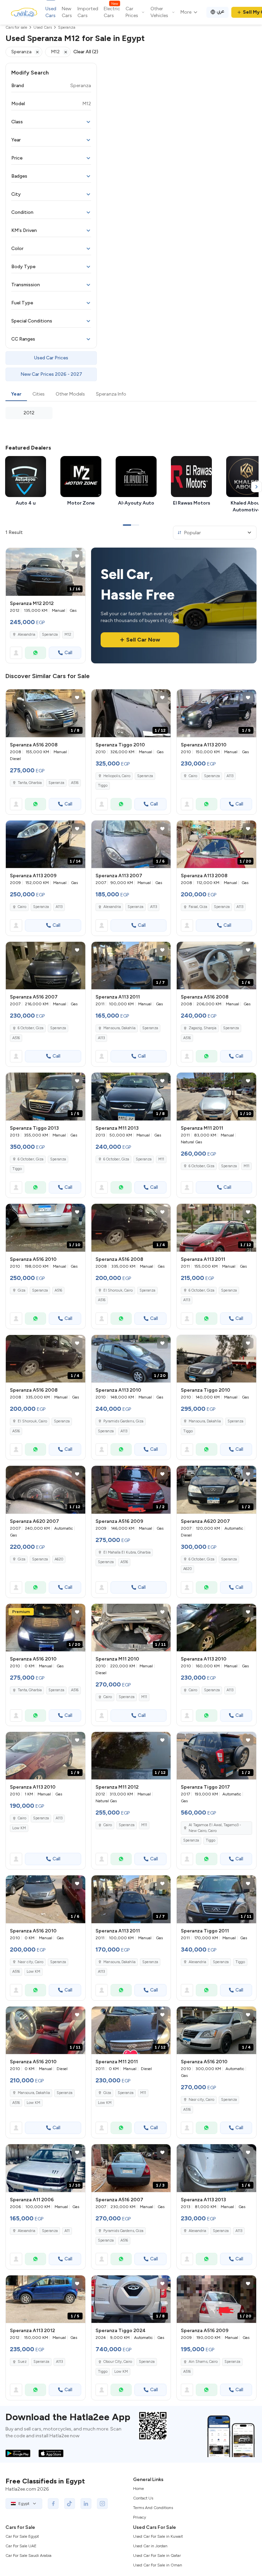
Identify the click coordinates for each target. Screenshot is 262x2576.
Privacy (140, 2517)
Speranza (50, 635)
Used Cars (51, 12)
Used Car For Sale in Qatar (157, 2556)
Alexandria (26, 635)
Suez (22, 2362)
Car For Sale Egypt (22, 2536)
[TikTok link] (70, 2504)
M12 (68, 635)
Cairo (193, 776)
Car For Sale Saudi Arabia (28, 2556)
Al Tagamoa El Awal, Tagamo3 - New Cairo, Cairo (215, 1828)
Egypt (24, 2504)
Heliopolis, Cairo (117, 776)
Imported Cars (88, 12)
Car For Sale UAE (21, 2546)
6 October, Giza (31, 1028)
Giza (21, 1290)
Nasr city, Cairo (31, 1962)
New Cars (67, 12)
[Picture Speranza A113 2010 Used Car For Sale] (216, 1628)
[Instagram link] (102, 2504)
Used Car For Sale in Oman (158, 2565)
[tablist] (131, 395)
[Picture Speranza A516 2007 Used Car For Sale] (46, 966)
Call (68, 653)
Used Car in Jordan (150, 2546)
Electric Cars (112, 12)
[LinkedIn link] (86, 2504)
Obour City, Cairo (118, 2362)
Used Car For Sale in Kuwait (158, 2536)
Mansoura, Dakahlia (119, 1028)
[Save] (77, 556)
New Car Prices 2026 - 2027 (51, 374)
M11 (161, 1159)
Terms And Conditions (153, 2508)
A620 (59, 1559)
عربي (221, 11)
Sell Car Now (143, 640)
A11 (67, 2231)
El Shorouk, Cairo (118, 1290)
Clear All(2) (86, 52)
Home (139, 2489)
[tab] (16, 395)
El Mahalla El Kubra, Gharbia (127, 1552)
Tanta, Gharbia (30, 783)
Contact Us (143, 2498)
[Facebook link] (53, 2504)
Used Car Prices (51, 358)
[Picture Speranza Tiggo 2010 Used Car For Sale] (216, 1359)
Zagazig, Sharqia (202, 1028)
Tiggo (103, 786)
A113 (230, 776)
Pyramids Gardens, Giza (123, 1421)
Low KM (19, 1828)
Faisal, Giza (198, 907)
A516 (75, 783)
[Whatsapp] (35, 653)
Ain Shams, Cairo (203, 2362)
